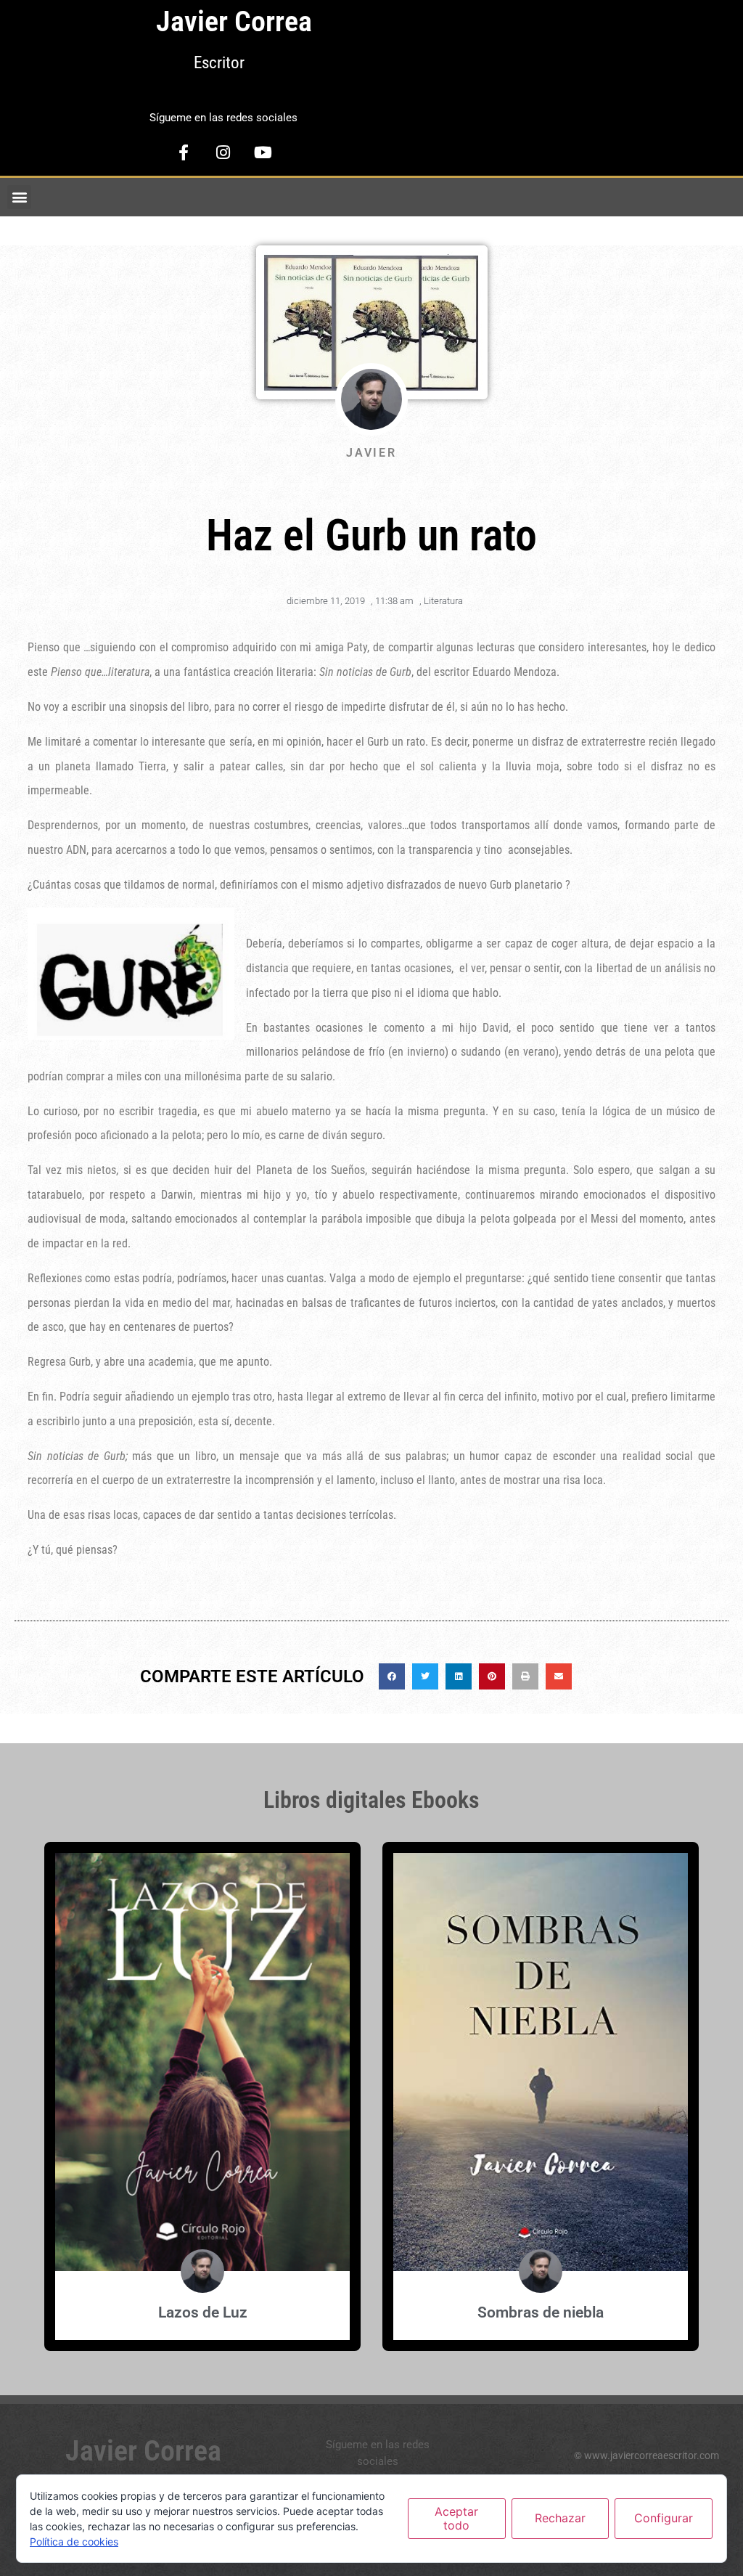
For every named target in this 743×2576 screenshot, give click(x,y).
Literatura (443, 601)
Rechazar (560, 2518)
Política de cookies (74, 2542)
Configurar (664, 2518)
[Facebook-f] (184, 152)
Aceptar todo (456, 2518)
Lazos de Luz (203, 2312)
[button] (19, 197)
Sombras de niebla (541, 2312)
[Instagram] (223, 152)
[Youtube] (263, 152)
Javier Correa (234, 21)
